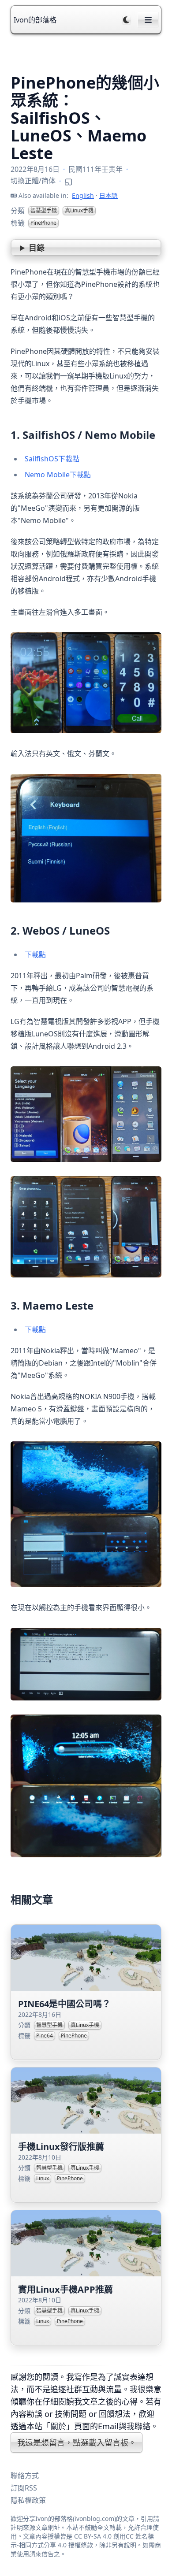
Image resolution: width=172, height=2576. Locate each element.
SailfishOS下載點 (52, 459)
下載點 (35, 954)
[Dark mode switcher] (127, 20)
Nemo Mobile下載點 (58, 475)
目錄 (37, 248)
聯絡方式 (25, 2476)
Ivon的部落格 (35, 20)
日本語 (108, 195)
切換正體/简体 (33, 181)
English (83, 195)
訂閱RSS (24, 2488)
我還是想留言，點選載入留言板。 (77, 2442)
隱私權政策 (28, 2500)
